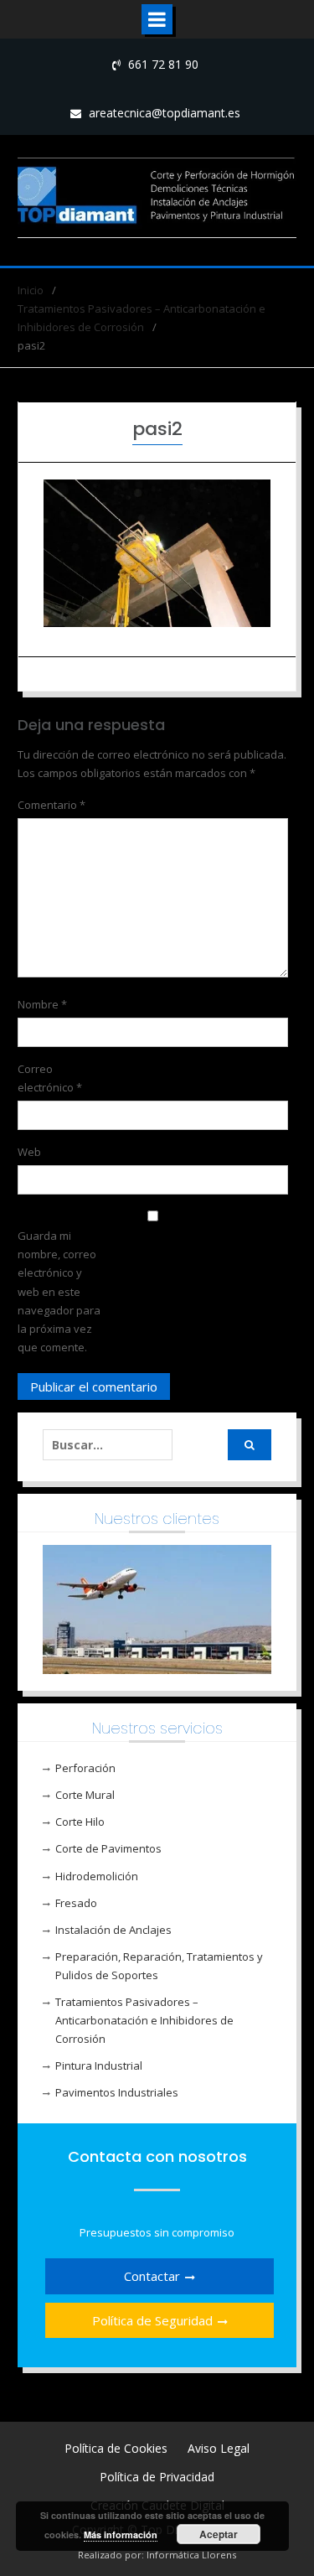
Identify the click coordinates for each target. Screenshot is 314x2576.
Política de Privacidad (157, 2477)
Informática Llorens (191, 2555)
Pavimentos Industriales (117, 2092)
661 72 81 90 (163, 64)
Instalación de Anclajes (113, 1930)
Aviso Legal (219, 2448)
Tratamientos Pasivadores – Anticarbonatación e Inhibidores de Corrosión (144, 2020)
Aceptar (219, 2534)
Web (29, 1152)
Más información (121, 2535)
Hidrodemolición (97, 1876)
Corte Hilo (80, 1822)
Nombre (42, 1004)
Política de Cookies (116, 2448)
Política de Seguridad (152, 2320)
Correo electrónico (50, 1078)
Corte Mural (85, 1795)
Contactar (152, 2276)
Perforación (85, 1768)
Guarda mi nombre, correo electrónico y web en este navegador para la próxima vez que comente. (59, 1291)
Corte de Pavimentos (108, 1848)
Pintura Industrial (99, 2065)
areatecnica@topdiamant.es (165, 113)
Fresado (76, 1903)
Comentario (51, 805)
